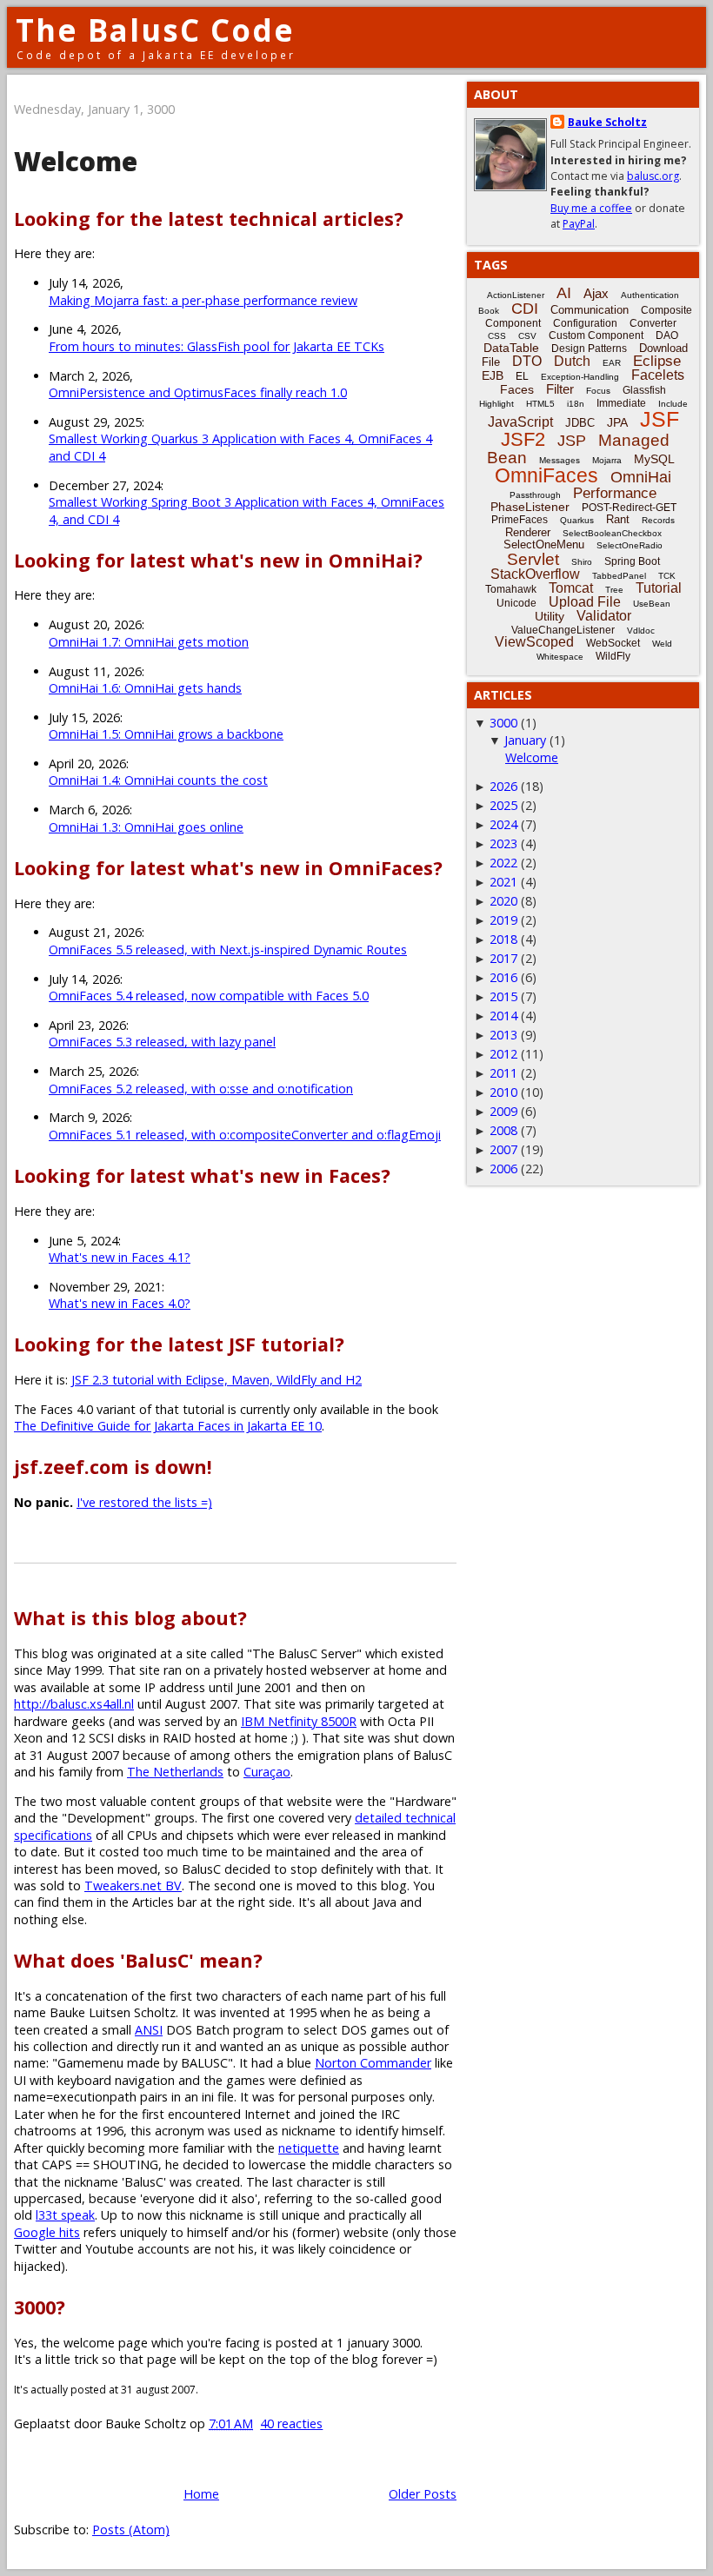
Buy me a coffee (591, 208)
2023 (503, 843)
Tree (614, 590)
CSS (497, 336)
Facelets (658, 375)
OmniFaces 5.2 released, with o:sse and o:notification (201, 1089)
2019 (503, 920)
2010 (503, 1092)
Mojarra (607, 460)
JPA (617, 422)
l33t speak (65, 2215)
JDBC (580, 423)
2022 (503, 863)
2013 (503, 1035)
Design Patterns (589, 349)
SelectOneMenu (544, 544)
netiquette (309, 2148)
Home (201, 2494)
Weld (662, 644)
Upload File (585, 602)
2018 (503, 939)
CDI (525, 309)
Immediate (621, 403)
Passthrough (535, 495)
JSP (572, 441)
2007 (503, 1149)
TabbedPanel (619, 576)
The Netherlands (175, 1772)
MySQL (654, 459)
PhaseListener (530, 507)
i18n (576, 404)
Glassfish (644, 390)
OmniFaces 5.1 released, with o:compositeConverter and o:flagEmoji (245, 1135)
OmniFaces (546, 475)
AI (564, 293)
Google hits (47, 2232)
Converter (653, 323)
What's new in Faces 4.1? (120, 1257)
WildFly (613, 656)
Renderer (528, 532)
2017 (503, 958)
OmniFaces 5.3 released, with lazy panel (162, 1042)
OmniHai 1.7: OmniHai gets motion (149, 642)
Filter (560, 389)
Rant (618, 519)
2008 (503, 1130)
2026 (503, 786)
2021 (503, 882)
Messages (560, 460)
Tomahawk (511, 589)
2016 (503, 977)
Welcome (76, 161)
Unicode (516, 603)
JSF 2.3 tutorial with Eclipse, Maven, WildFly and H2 (217, 1380)
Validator (604, 616)
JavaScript (520, 422)
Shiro (582, 562)
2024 (503, 824)
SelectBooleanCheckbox (612, 533)
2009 (503, 1111)
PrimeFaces (520, 520)
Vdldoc (641, 631)
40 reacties (291, 2423)
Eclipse (657, 361)
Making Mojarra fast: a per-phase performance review (203, 300)
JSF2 (523, 439)
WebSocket (613, 643)
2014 (503, 1016)
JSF (660, 419)
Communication (590, 310)
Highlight (496, 404)
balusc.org (653, 176)
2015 (503, 996)
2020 (503, 901)
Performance (615, 493)
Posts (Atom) (131, 2530)
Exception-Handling (580, 377)
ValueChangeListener (563, 630)
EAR (612, 363)
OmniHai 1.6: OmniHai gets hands (145, 688)
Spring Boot (632, 561)
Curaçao (267, 1772)
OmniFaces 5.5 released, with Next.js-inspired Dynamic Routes (228, 949)
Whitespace (560, 657)
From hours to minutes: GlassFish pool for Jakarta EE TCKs (217, 346)
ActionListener (516, 295)
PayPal (579, 224)
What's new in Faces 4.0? (120, 1303)
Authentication (650, 295)
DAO (667, 335)
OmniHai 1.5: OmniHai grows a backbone (166, 734)
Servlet (533, 559)
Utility (550, 616)
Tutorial (659, 588)
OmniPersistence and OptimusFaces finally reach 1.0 (198, 392)
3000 (503, 723)
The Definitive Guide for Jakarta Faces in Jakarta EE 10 (168, 1426)
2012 (503, 1054)
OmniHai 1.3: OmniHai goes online (146, 827)
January (525, 740)
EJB (493, 375)
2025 (503, 805)
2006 (503, 1168)
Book (489, 311)
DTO (527, 361)
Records (658, 520)
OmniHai (641, 477)
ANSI (149, 2030)
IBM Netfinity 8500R (299, 1721)
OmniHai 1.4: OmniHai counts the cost (158, 780)
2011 (503, 1073)
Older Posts (423, 2494)
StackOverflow (535, 574)
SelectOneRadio (630, 545)
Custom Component (596, 335)
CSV (527, 336)
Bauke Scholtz (607, 122)
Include (673, 404)
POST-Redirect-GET (629, 508)
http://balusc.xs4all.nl (74, 1704)
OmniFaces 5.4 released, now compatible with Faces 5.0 (209, 996)
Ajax (596, 293)
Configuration (585, 323)
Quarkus (577, 520)
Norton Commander (373, 2063)
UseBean (652, 604)
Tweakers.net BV (133, 1886)
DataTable (511, 348)
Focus (598, 391)
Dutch (572, 361)
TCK (667, 576)
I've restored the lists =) (144, 1502)
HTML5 (540, 404)
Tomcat (571, 588)
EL (522, 376)
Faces (517, 389)
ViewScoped (534, 642)
